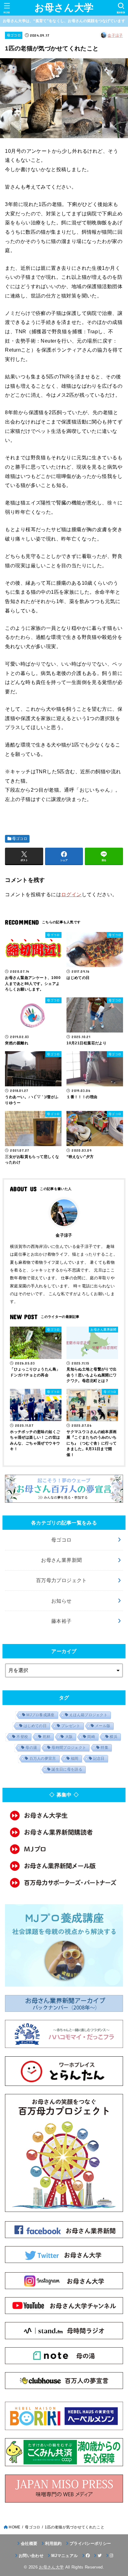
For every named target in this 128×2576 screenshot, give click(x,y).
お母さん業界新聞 (61, 1560)
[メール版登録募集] (64, 1866)
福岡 (75, 1759)
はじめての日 (35, 1726)
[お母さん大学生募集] (64, 1815)
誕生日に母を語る (67, 1769)
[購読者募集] (64, 1832)
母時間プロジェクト (69, 1748)
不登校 (22, 1737)
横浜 (114, 1737)
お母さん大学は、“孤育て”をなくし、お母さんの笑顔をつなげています (64, 21)
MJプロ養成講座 (40, 1715)
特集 (105, 1748)
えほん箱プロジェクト (88, 1715)
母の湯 (31, 1748)
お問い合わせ (31, 2556)
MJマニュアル (64, 2556)
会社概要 (29, 2543)
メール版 (103, 1726)
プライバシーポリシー (90, 2543)
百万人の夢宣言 (43, 1759)
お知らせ (62, 1601)
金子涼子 (115, 35)
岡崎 (91, 1737)
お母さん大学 (64, 8)
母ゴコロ (14, 35)
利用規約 (53, 2543)
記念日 (99, 1759)
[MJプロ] (64, 1849)
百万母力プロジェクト (62, 1580)
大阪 (69, 1737)
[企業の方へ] (64, 1883)
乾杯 (47, 1737)
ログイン (71, 894)
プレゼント (71, 1726)
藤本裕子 (62, 1621)
